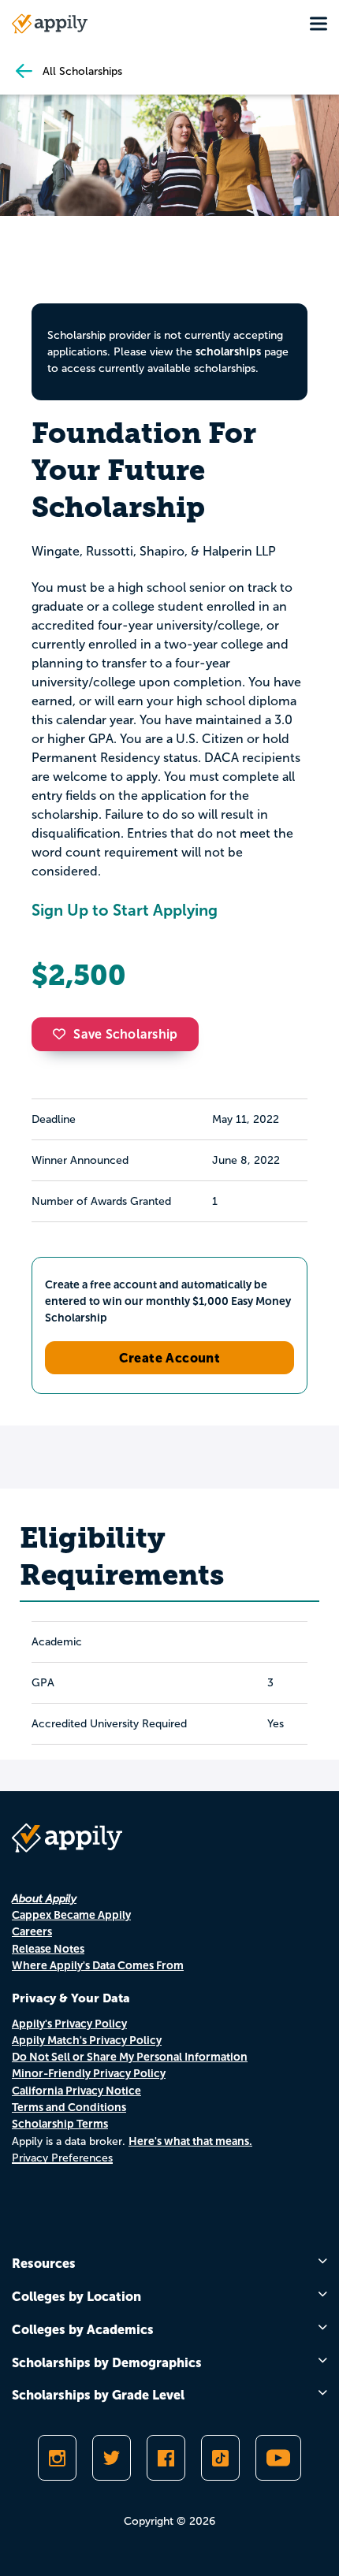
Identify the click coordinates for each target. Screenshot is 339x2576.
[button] (63, 1034)
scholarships (228, 351)
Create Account (170, 1358)
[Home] (50, 24)
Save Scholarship (125, 1034)
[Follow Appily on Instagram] (57, 2458)
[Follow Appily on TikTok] (220, 2458)
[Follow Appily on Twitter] (112, 2458)
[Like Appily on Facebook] (166, 2458)
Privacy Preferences (62, 2158)
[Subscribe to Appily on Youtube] (278, 2458)
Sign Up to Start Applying (125, 910)
